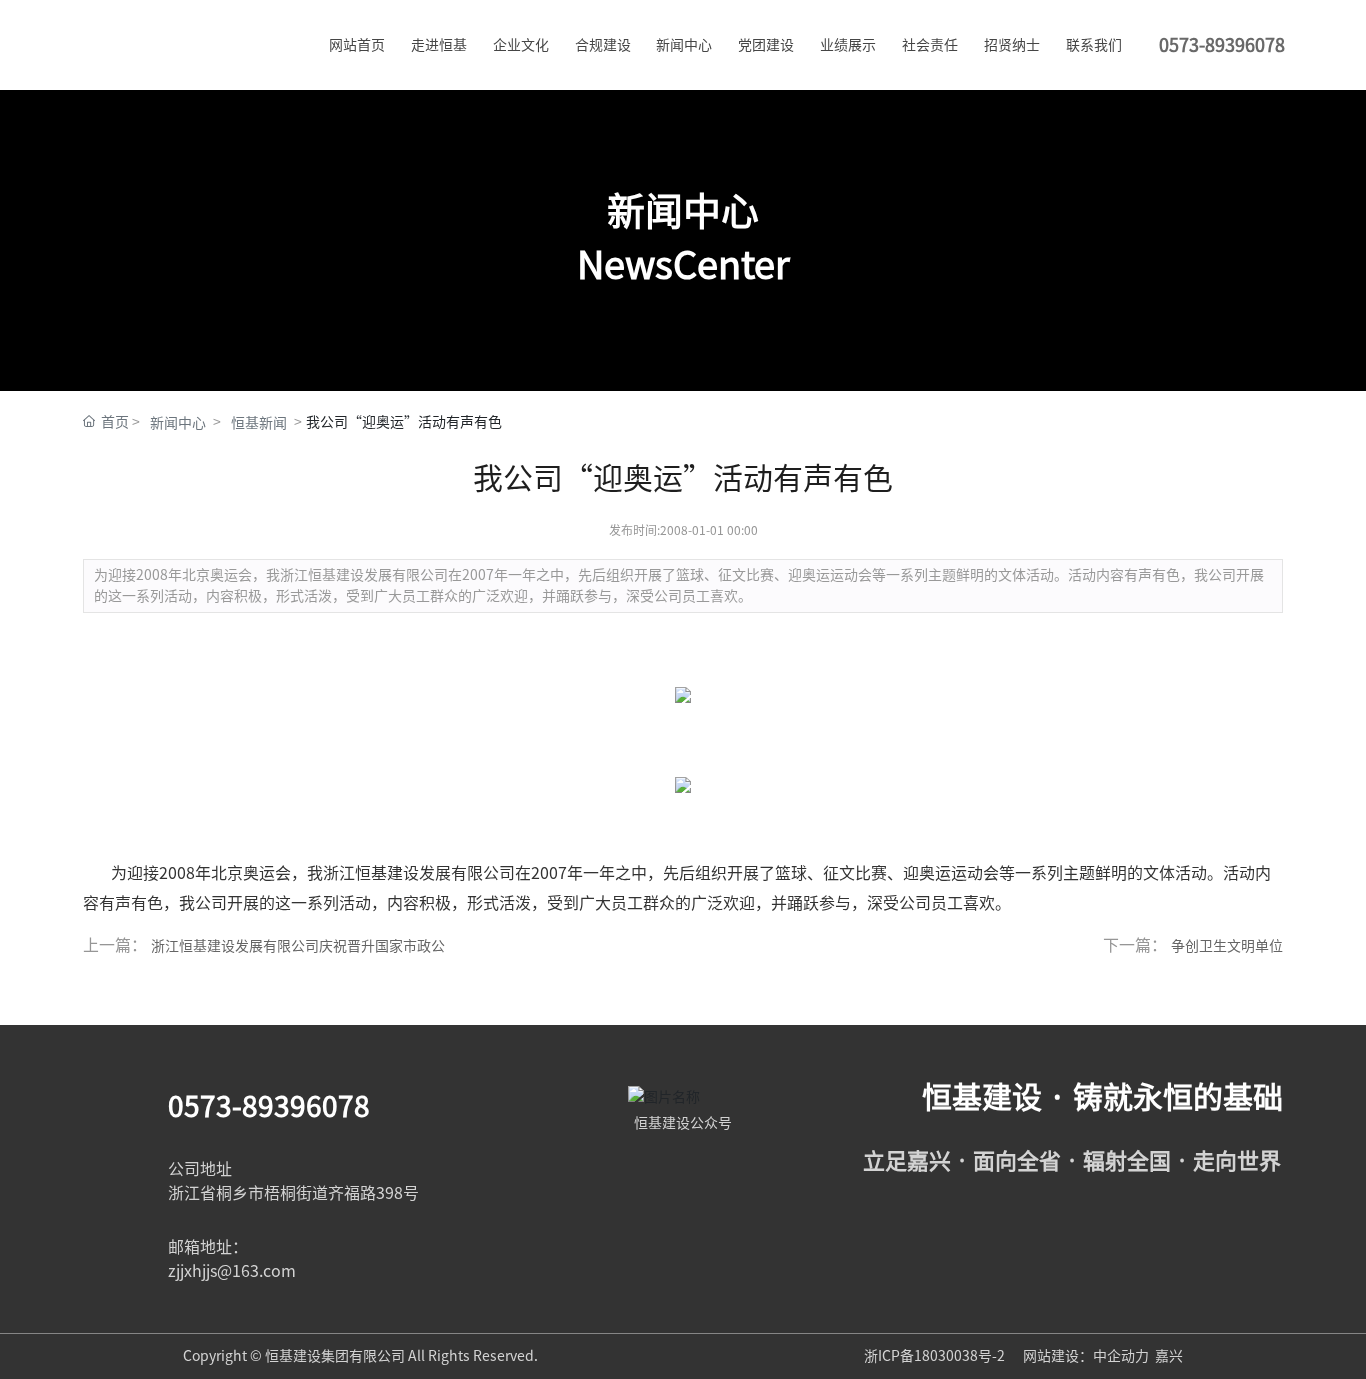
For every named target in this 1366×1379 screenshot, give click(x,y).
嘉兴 (1169, 1356)
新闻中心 (684, 45)
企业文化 (521, 45)
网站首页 (357, 45)
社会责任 (930, 45)
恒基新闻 (259, 423)
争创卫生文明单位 (1227, 946)
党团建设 (766, 45)
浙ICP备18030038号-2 (936, 1356)
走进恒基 (439, 45)
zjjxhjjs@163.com (232, 1271)
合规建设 (603, 45)
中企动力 (1121, 1356)
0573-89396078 (269, 1106)
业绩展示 (848, 45)
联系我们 (1094, 45)
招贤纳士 (1012, 45)
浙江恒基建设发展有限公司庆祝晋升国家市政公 (298, 946)
